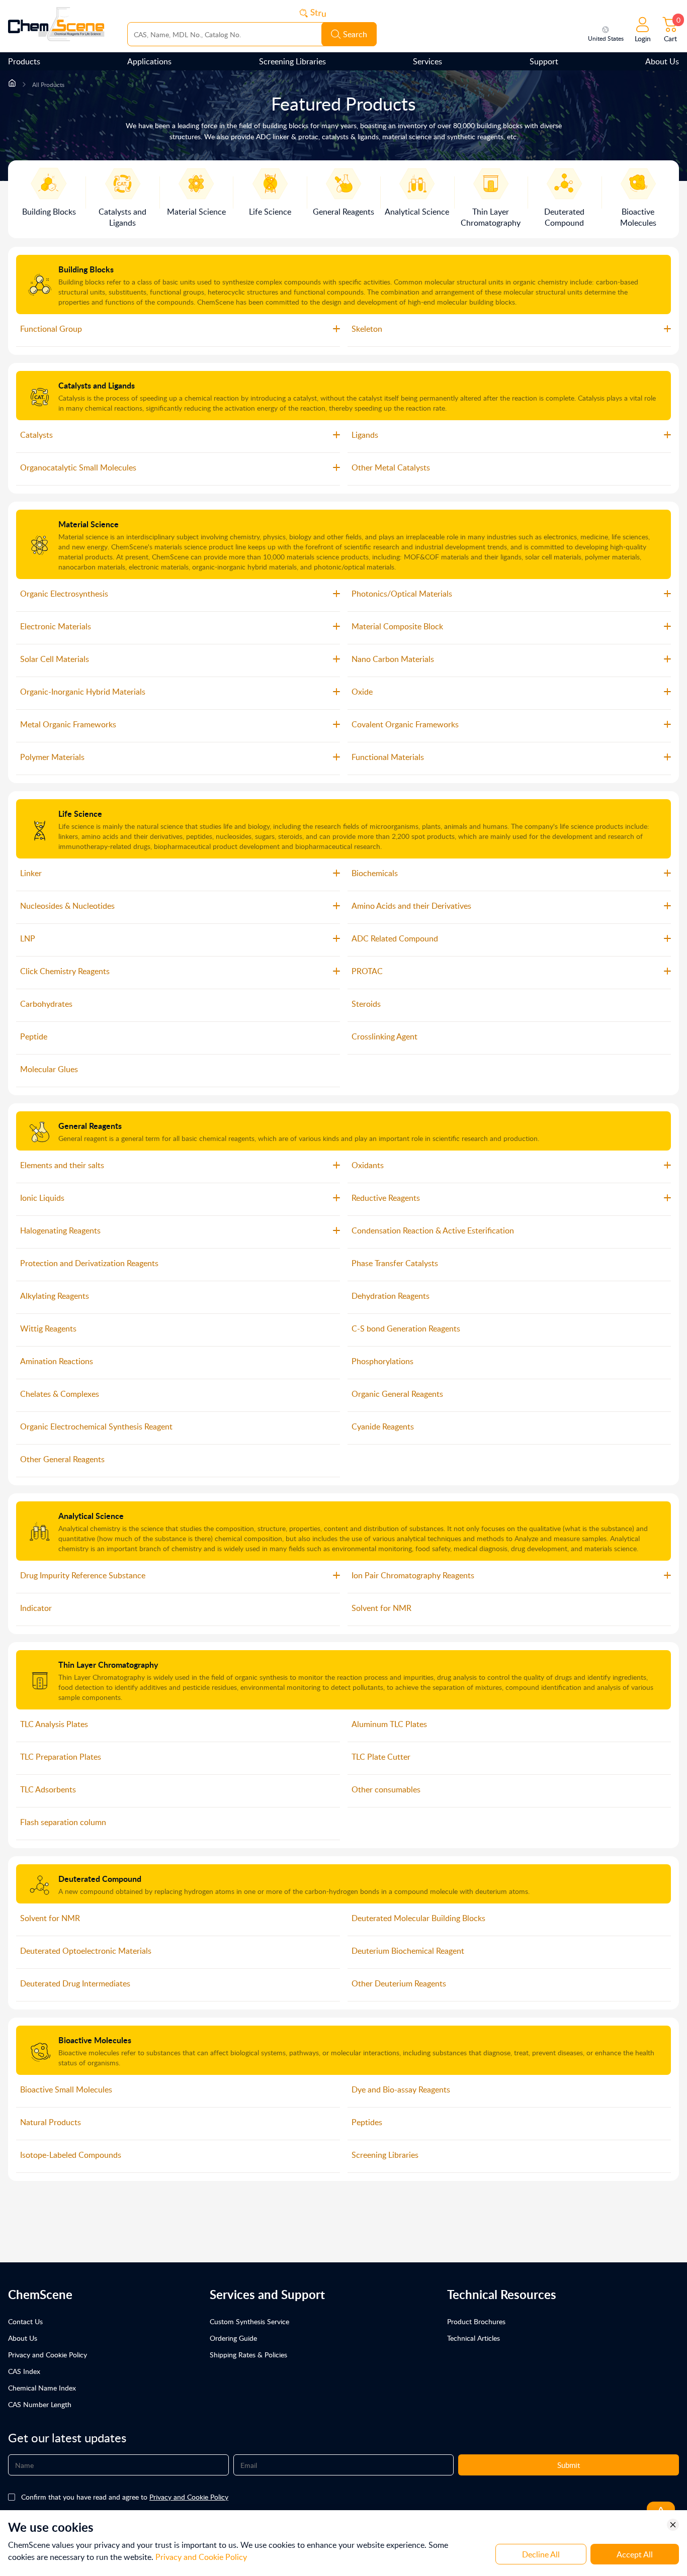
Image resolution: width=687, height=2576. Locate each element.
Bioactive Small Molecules (66, 2089)
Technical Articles (474, 2338)
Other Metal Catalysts (391, 467)
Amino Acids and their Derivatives (411, 906)
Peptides (367, 2122)
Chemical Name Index (42, 2388)
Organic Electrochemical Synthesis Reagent (96, 1426)
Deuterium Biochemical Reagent (408, 1951)
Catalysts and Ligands (97, 385)
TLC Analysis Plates (54, 1724)
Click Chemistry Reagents (65, 971)
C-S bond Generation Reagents (406, 1328)
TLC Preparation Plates (61, 1757)
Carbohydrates (46, 1004)
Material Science (89, 524)
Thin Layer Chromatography (108, 1664)
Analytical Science (91, 1516)
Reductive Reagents (386, 1198)
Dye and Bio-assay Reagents (401, 2089)
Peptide (34, 1036)
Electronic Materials (56, 626)
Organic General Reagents (397, 1394)
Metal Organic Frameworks (68, 724)
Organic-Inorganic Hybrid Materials (83, 692)
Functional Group (51, 329)
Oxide (362, 692)
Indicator (36, 1608)
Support (544, 61)
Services (427, 61)
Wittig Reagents (48, 1328)
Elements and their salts (62, 1165)
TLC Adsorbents (48, 1789)
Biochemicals (375, 873)
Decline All (541, 2554)
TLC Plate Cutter (381, 1757)
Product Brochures (476, 2321)
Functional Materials (388, 757)
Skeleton (367, 329)
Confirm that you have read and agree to (125, 2497)
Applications (149, 61)
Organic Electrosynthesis (64, 594)
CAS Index (24, 2371)
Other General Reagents (62, 1459)
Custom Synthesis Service (249, 2321)
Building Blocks (86, 269)
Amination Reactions (57, 1361)
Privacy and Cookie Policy (48, 2355)
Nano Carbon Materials (393, 659)
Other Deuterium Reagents (399, 1983)
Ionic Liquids (42, 1198)
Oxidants (368, 1165)
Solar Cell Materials (55, 659)
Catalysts (36, 435)
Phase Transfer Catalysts (395, 1263)
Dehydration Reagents (391, 1296)
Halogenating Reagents (60, 1230)
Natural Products (51, 2122)
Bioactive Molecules (95, 2040)
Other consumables (386, 1789)
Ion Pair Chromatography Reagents (413, 1575)
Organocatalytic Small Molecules (78, 467)
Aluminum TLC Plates (389, 1724)
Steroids (366, 1004)
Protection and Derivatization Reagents (89, 1263)
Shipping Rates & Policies (248, 2355)
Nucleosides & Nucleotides (67, 906)
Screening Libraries (292, 61)
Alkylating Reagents (55, 1296)
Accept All (635, 2554)
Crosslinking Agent (384, 1036)
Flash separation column (63, 1822)
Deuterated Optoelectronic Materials (86, 1951)
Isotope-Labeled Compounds (71, 2155)
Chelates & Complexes (60, 1394)
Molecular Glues (49, 1069)
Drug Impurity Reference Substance (83, 1575)
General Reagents (90, 1126)
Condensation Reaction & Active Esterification (433, 1230)
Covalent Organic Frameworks (405, 724)
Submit (569, 2465)
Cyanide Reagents (383, 1426)
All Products (48, 85)
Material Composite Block (397, 626)
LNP (28, 938)
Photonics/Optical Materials (402, 594)
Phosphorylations (382, 1361)
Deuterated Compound (100, 1879)
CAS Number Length (40, 2404)
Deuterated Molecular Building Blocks (418, 1918)
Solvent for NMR (381, 1608)
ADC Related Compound (395, 938)
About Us (662, 61)
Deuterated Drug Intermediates (75, 1983)
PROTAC (367, 971)
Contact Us (25, 2321)
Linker (31, 873)
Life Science (80, 814)
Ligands (365, 435)
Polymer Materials (52, 757)
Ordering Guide (233, 2338)
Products (24, 61)
